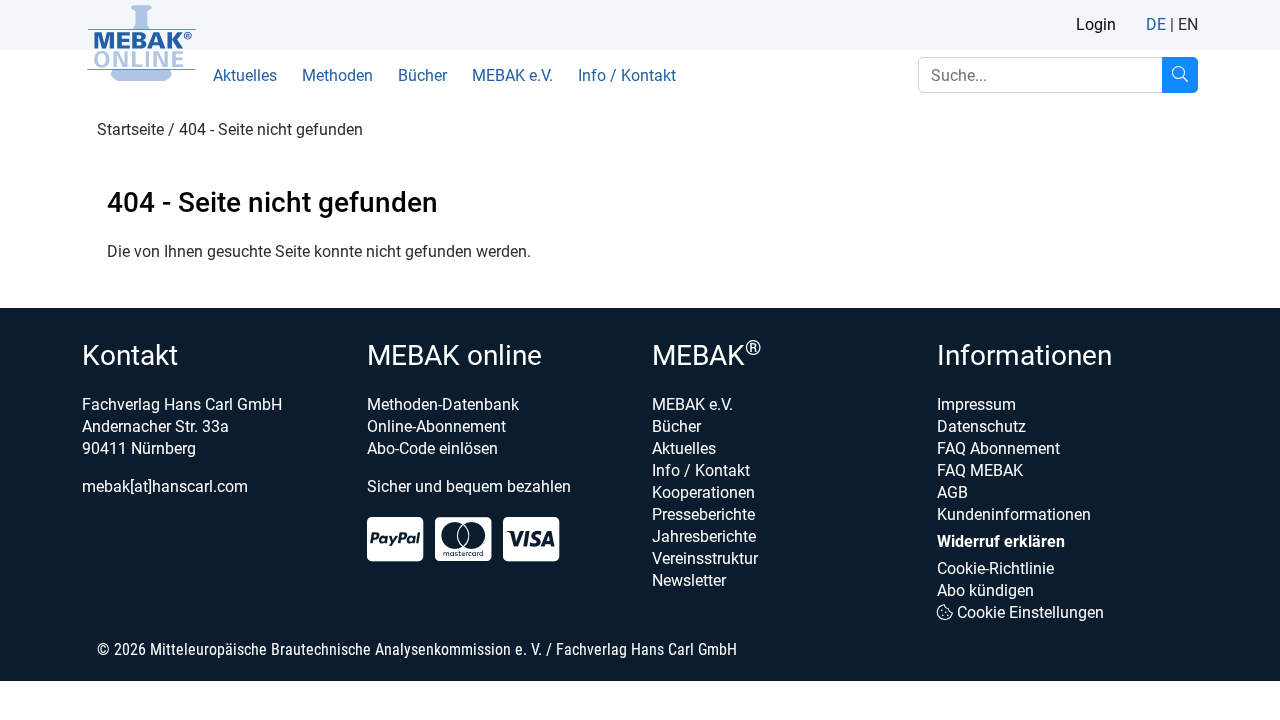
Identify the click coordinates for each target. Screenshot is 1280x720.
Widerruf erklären (1001, 541)
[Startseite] (141, 43)
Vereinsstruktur (705, 558)
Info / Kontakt (627, 75)
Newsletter (689, 580)
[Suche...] (1180, 75)
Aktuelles (245, 75)
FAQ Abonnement (998, 448)
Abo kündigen (985, 590)
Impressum (976, 404)
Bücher (422, 75)
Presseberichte (703, 514)
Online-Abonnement (436, 426)
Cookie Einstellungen (1028, 612)
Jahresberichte (704, 536)
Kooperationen (703, 492)
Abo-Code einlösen (432, 448)
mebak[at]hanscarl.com (165, 486)
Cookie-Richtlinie (995, 568)
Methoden (337, 75)
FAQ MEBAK (980, 470)
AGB (952, 492)
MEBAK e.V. (512, 75)
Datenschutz (981, 426)
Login (1096, 24)
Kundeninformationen (1014, 514)
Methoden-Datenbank (443, 404)
